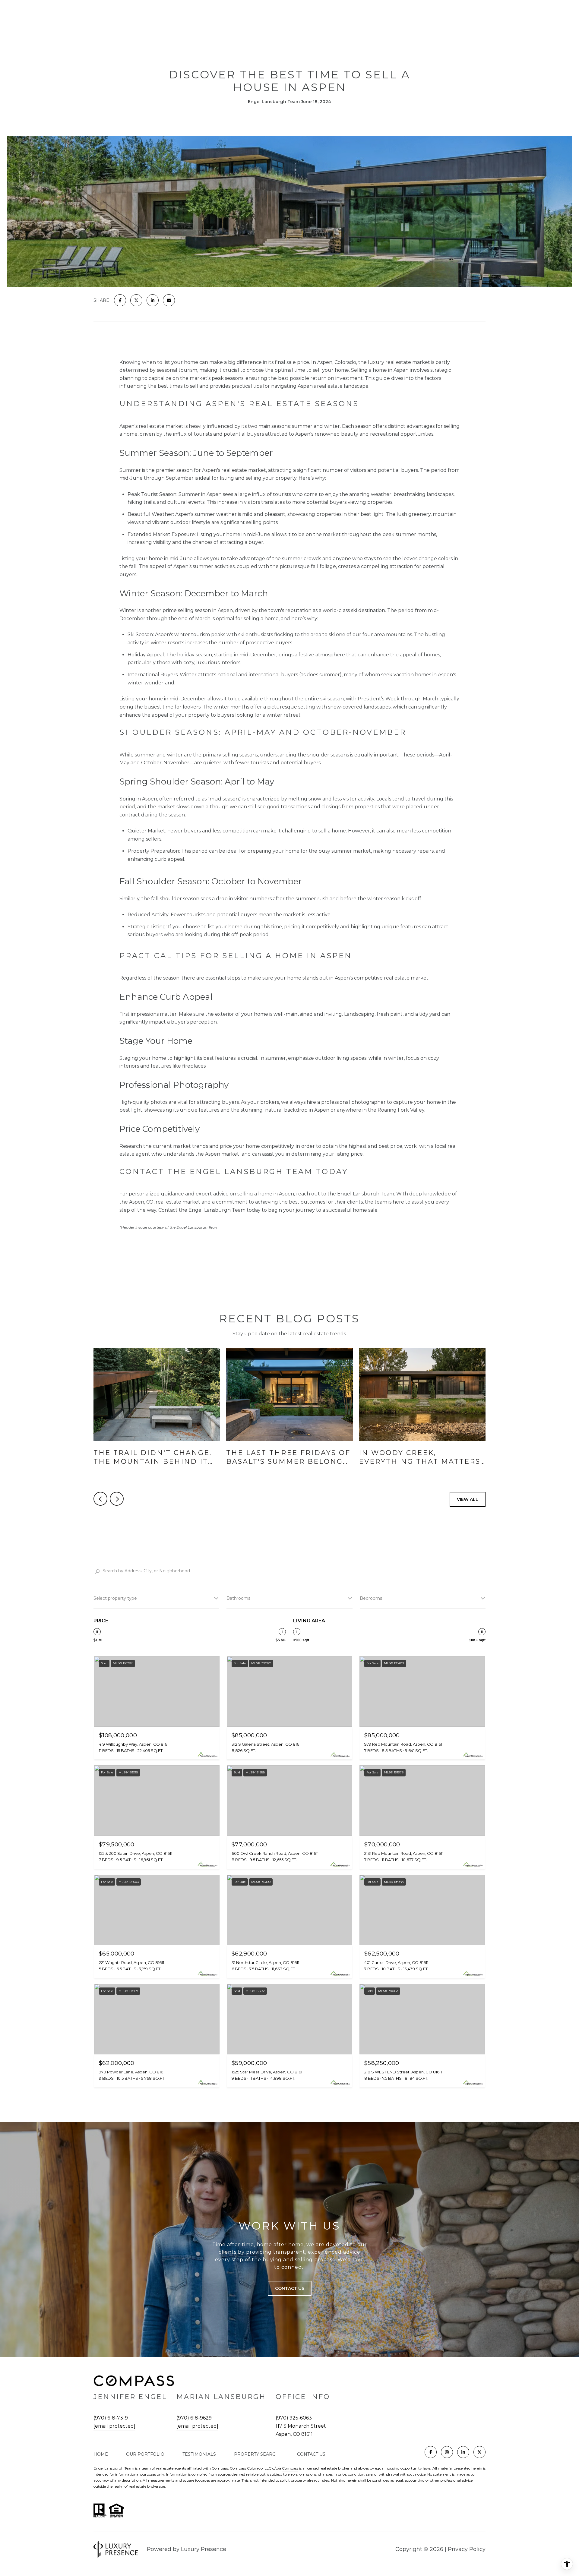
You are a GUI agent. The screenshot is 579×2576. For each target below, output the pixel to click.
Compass (290, 2468)
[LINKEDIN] (463, 2452)
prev (100, 1499)
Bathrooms (238, 1598)
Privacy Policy (467, 2549)
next (117, 1499)
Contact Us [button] (290, 2288)
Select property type (115, 1598)
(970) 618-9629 (194, 2418)
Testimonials (199, 2454)
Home (101, 2454)
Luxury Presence (204, 2549)
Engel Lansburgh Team (217, 1210)
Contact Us (311, 2454)
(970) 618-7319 (111, 2418)
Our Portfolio (145, 2454)
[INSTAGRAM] (447, 2452)
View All (468, 1499)
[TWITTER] (479, 2452)
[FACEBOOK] (431, 2452)
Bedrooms (371, 1598)
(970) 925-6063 (294, 2418)
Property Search (256, 2454)
